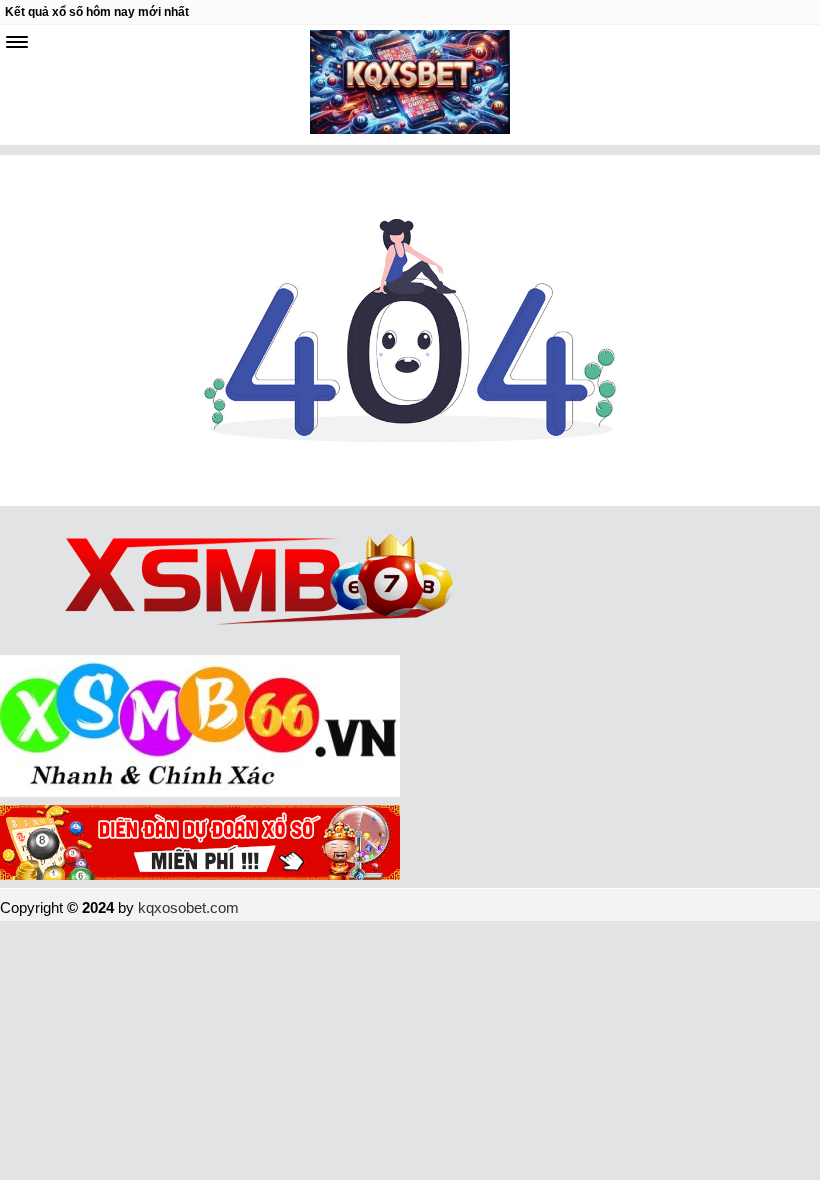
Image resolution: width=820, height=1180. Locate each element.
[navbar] (17, 42)
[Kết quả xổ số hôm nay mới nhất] (410, 85)
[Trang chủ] (410, 500)
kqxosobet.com (188, 907)
